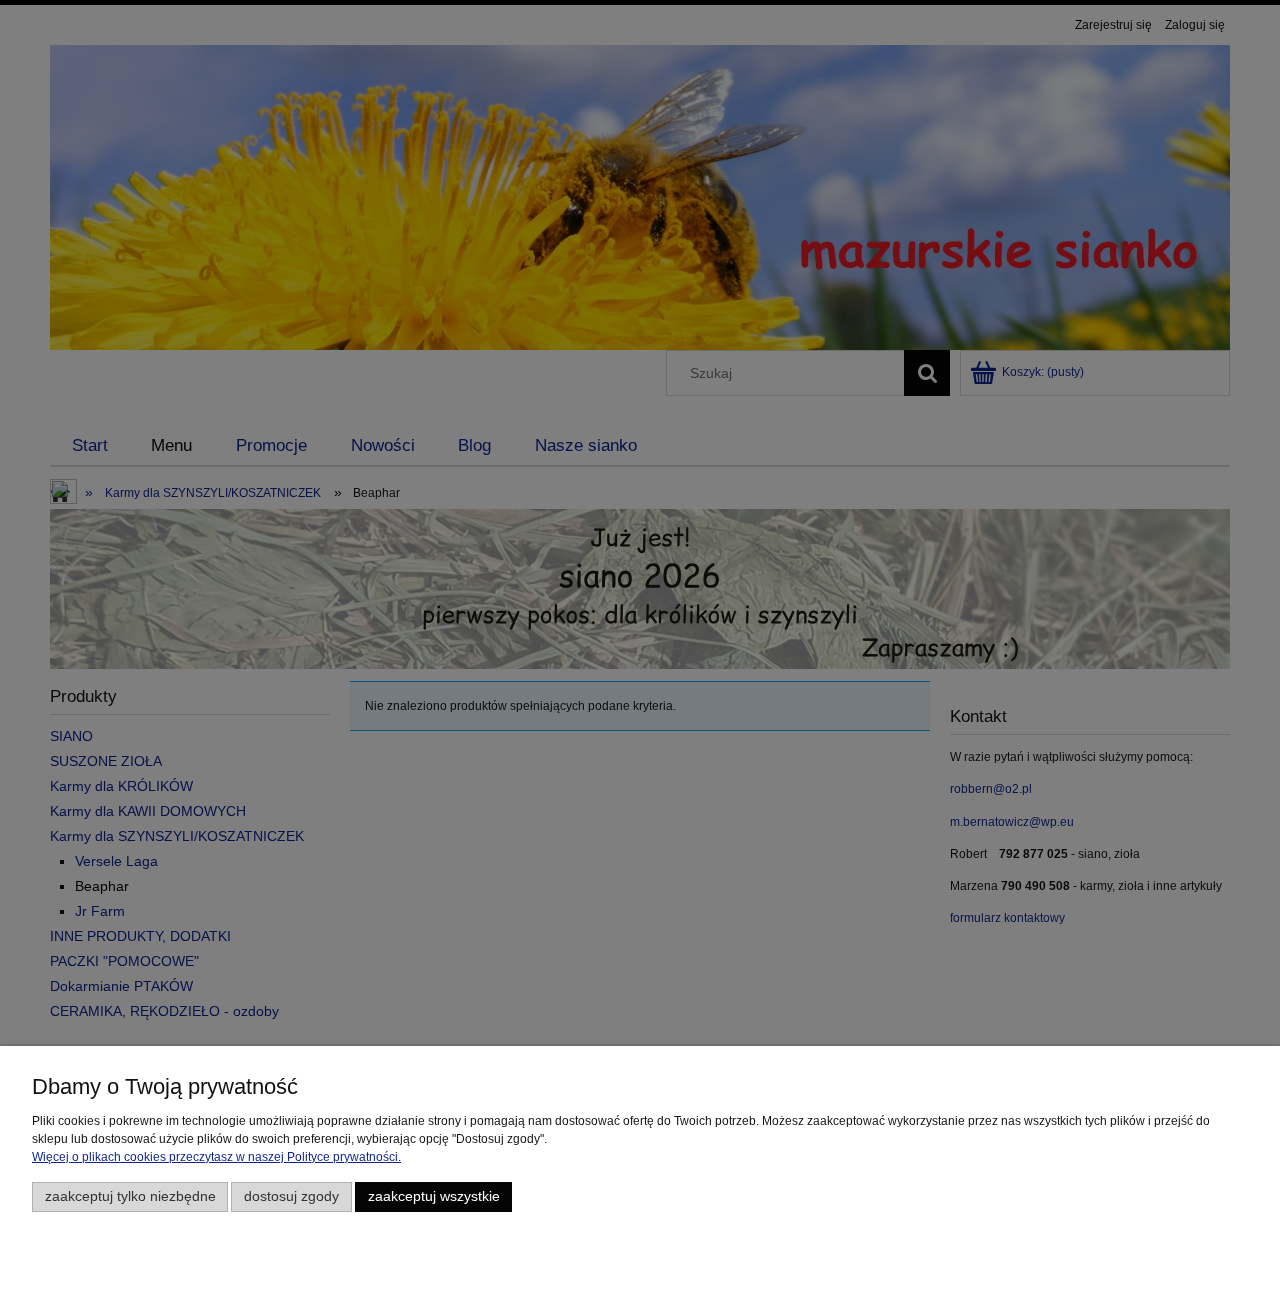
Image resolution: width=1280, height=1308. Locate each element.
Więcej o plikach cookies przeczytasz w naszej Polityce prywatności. (216, 1157)
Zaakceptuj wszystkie (434, 1196)
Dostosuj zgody (291, 1196)
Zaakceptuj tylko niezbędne (130, 1196)
